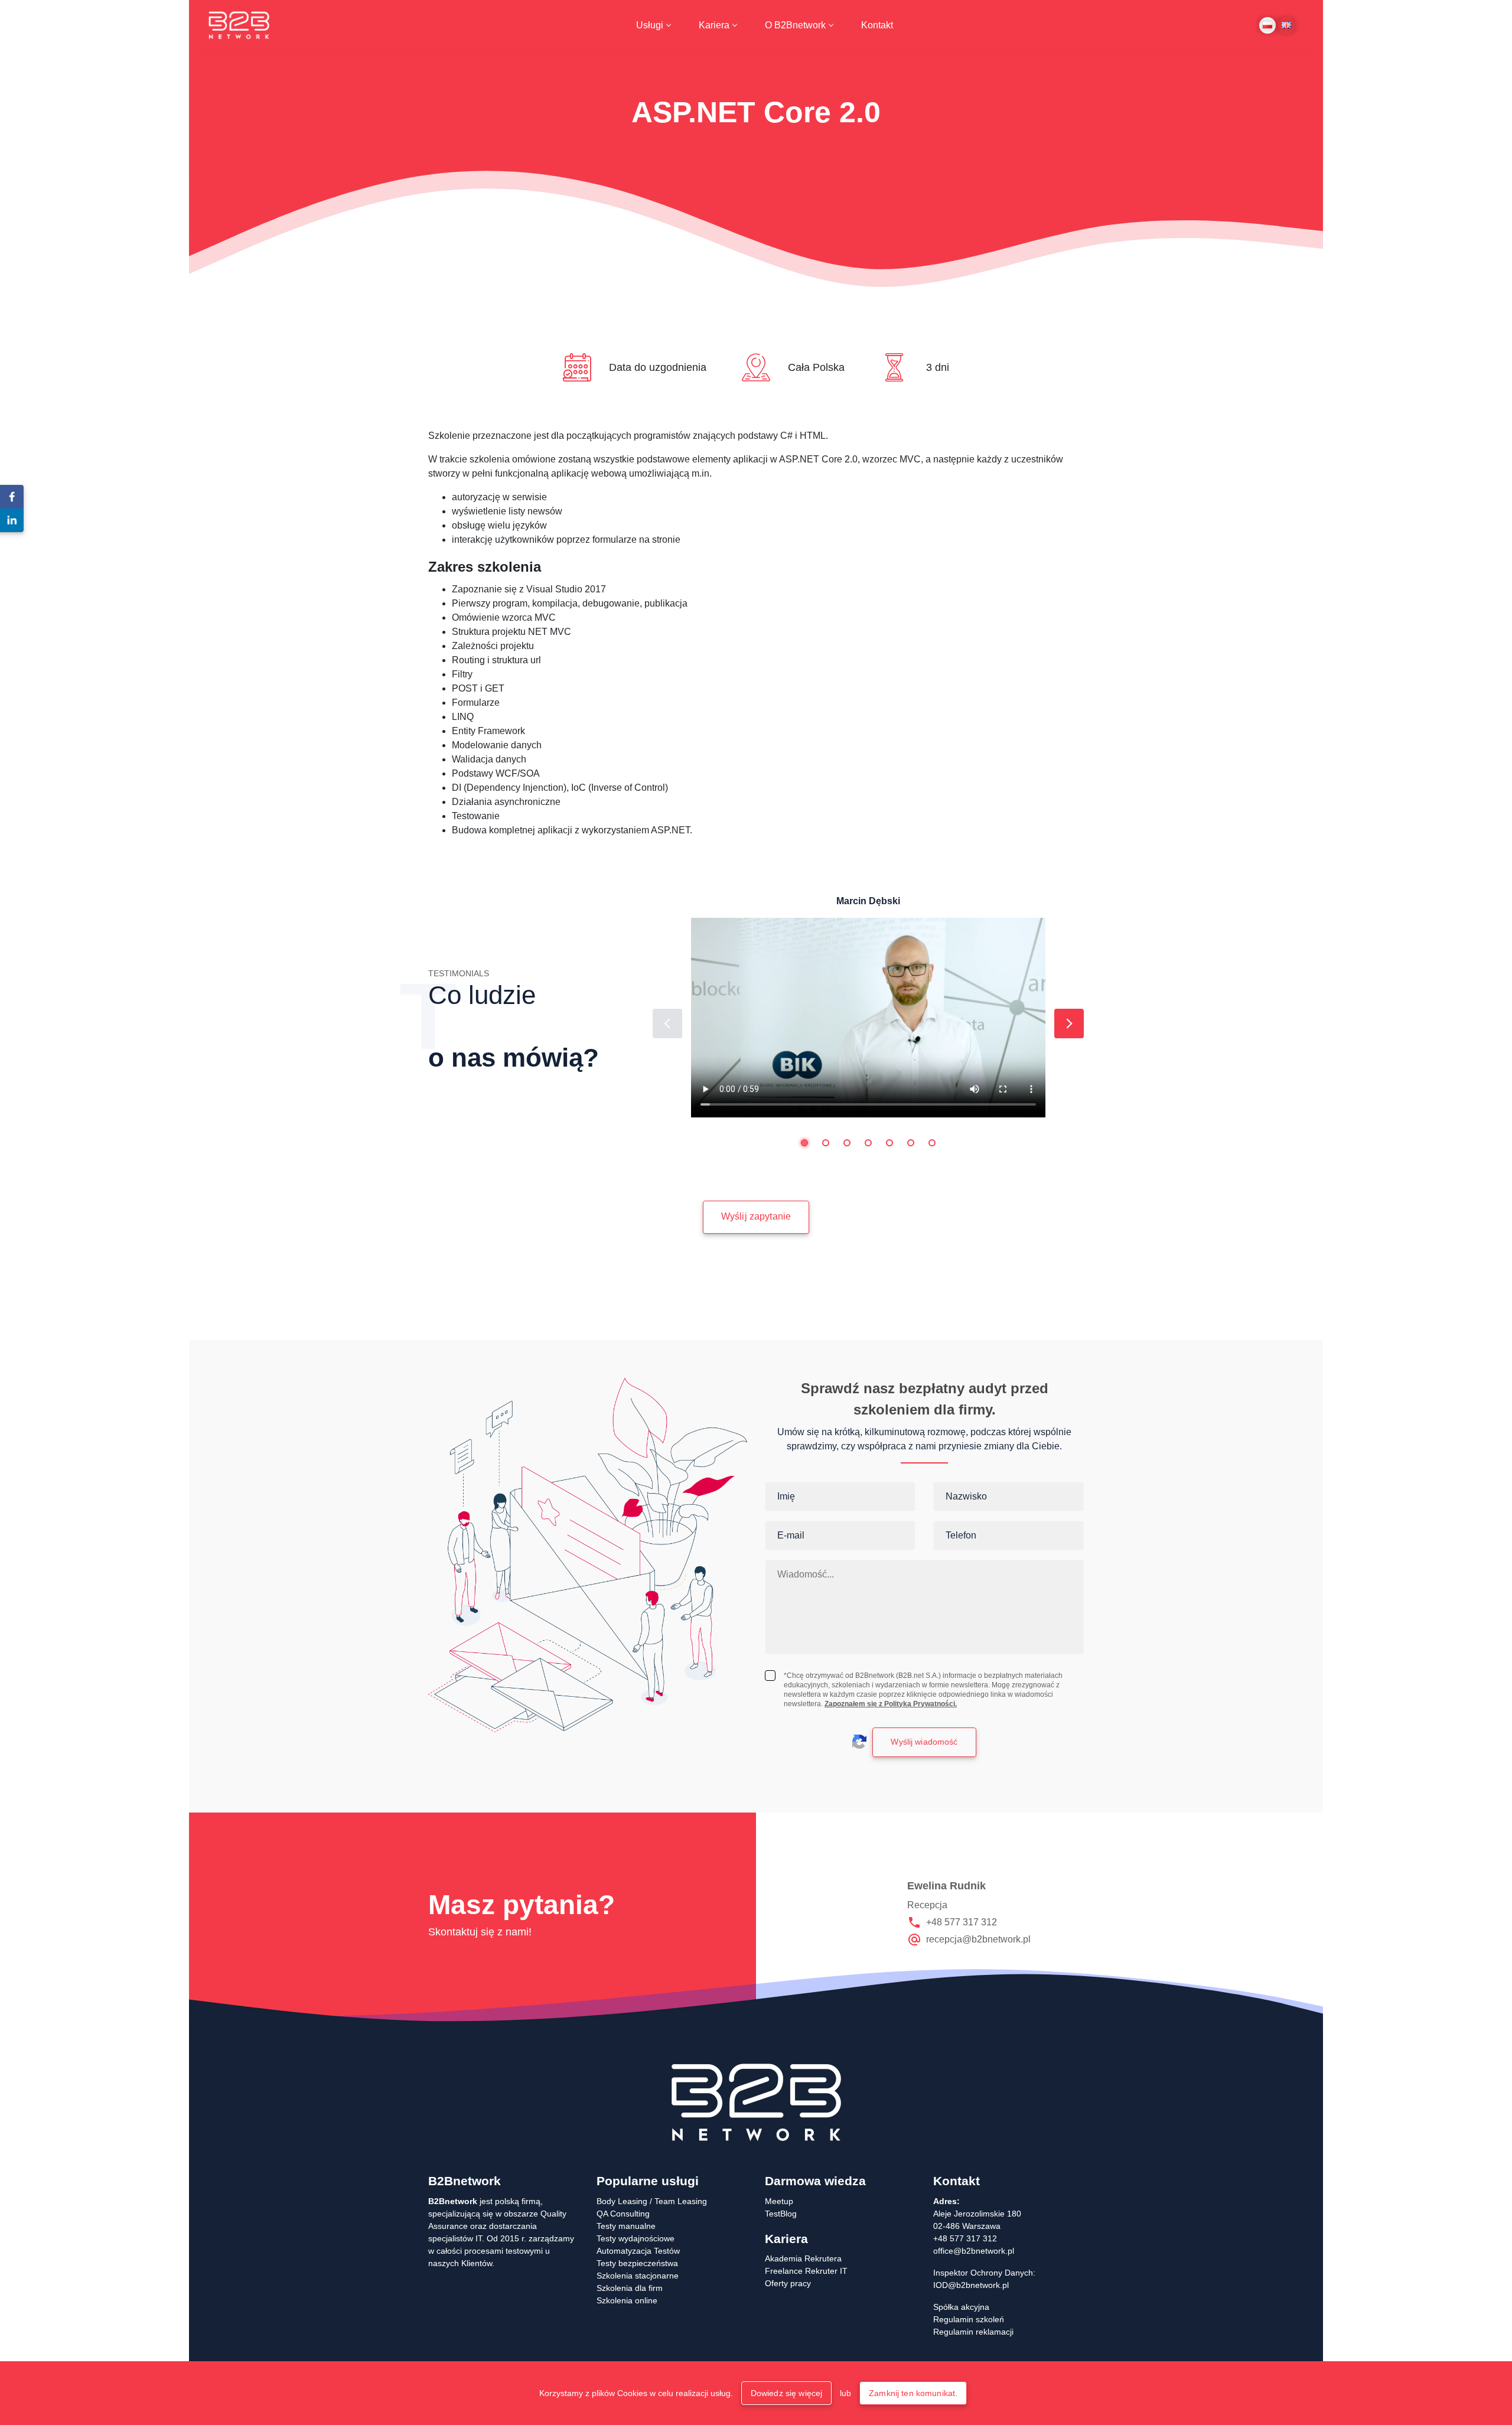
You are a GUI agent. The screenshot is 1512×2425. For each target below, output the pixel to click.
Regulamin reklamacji (973, 2332)
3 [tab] (847, 1143)
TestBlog (781, 2214)
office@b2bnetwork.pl (974, 2251)
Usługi (650, 25)
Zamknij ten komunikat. (913, 2393)
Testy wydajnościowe (636, 2238)
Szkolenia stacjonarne (638, 2276)
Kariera (714, 25)
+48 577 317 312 (962, 1922)
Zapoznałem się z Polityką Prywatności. (891, 1704)
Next (1069, 1024)
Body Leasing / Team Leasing (652, 2201)
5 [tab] (889, 1143)
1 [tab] (804, 1143)
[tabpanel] (868, 1006)
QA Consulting (623, 2214)
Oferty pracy (788, 2283)
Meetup (779, 2201)
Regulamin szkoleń (969, 2319)
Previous (667, 1024)
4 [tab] (868, 1143)
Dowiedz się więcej (787, 2393)
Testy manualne (626, 2226)
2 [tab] (826, 1143)
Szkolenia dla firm (630, 2288)
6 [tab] (911, 1143)
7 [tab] (932, 1143)
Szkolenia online (627, 2300)
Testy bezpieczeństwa (637, 2263)
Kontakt (877, 25)
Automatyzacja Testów (638, 2251)
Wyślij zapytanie (756, 1216)
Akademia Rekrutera (803, 2258)
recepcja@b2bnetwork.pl (978, 1939)
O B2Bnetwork (795, 25)
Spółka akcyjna (961, 2307)
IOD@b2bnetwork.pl (971, 2285)
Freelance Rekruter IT (806, 2271)
